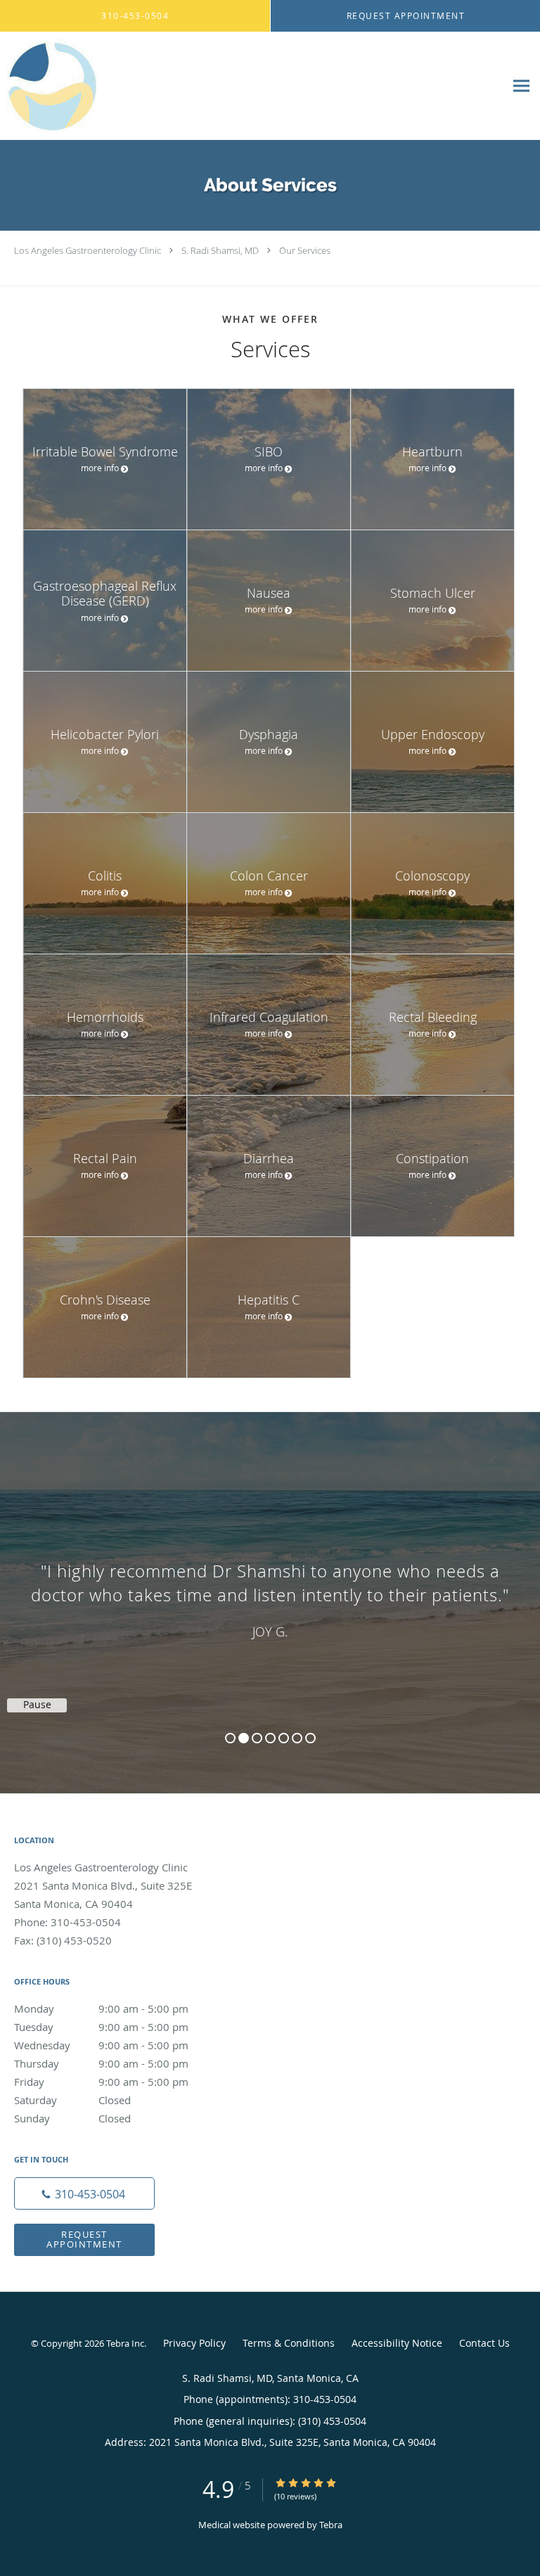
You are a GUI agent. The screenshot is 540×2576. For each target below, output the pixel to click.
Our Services (305, 250)
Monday (101, 2008)
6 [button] (297, 1738)
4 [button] (270, 1738)
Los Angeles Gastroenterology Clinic (88, 250)
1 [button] (230, 1738)
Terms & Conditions (289, 2343)
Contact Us (484, 2343)
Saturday (72, 2100)
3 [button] (257, 1738)
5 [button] (284, 1738)
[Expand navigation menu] (521, 86)
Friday (101, 2082)
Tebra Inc (125, 2343)
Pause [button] (37, 1705)
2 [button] (244, 1738)
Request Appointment (84, 2239)
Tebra (331, 2525)
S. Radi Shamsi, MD (220, 250)
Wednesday (101, 2045)
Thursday (101, 2063)
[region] (270, 1589)
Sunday (72, 2118)
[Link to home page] (252, 86)
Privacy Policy (194, 2343)
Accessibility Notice (397, 2343)
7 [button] (310, 1738)
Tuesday (101, 2027)
